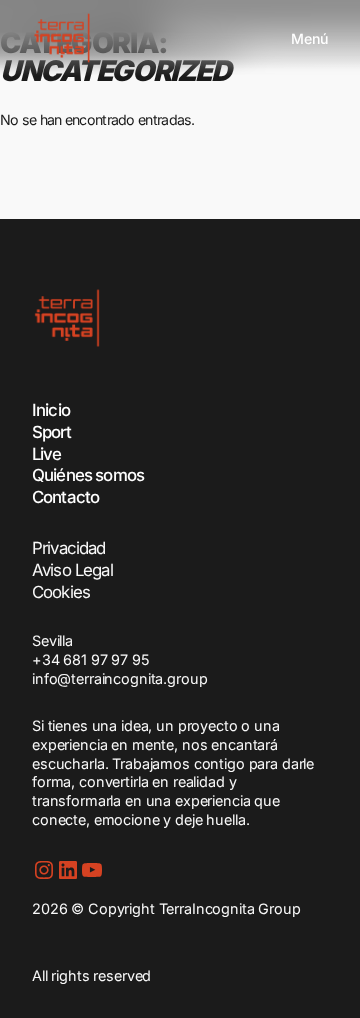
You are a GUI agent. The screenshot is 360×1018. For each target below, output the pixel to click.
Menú (309, 38)
